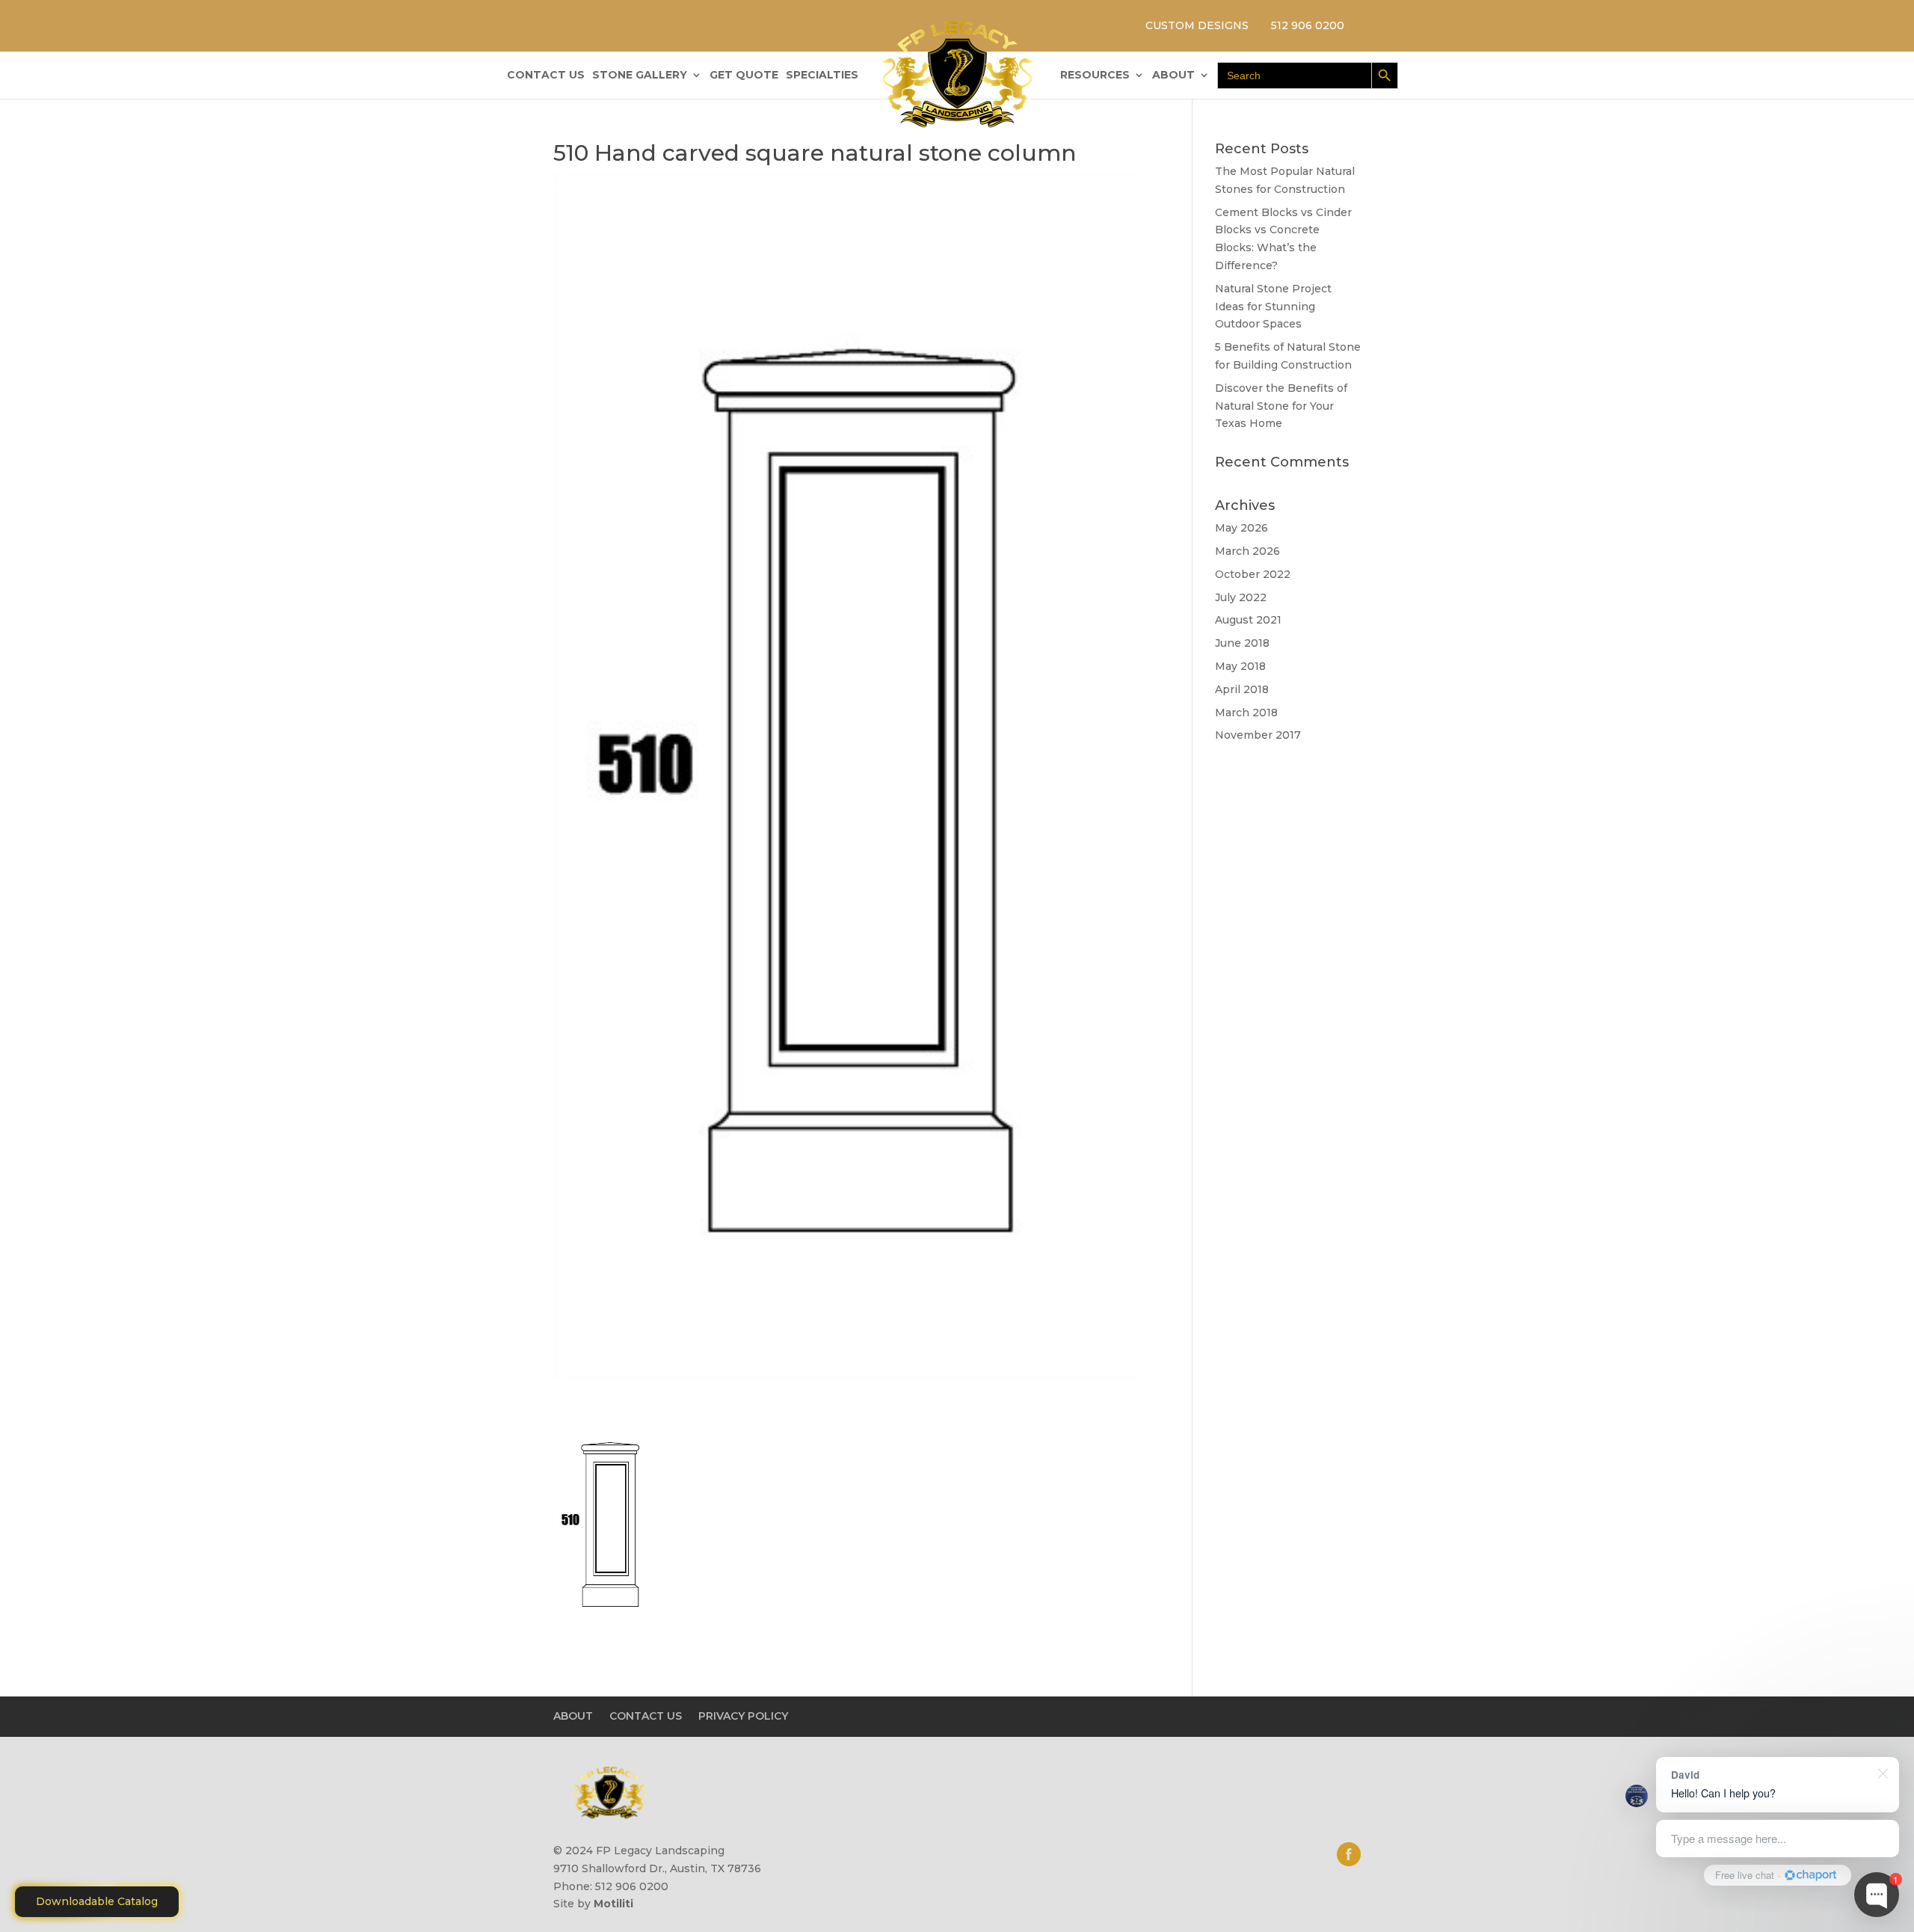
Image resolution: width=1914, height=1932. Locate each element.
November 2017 (1258, 735)
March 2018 (1246, 713)
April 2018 (1242, 689)
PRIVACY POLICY (743, 1716)
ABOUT (1173, 76)
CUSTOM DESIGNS (1197, 25)
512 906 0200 (1308, 25)
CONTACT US (546, 76)
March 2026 (1247, 551)
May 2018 (1240, 666)
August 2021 (1248, 620)
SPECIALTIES (822, 76)
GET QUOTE (744, 76)
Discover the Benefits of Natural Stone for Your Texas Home (1281, 406)
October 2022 (1253, 574)
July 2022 (1241, 597)
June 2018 (1242, 643)
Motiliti (613, 1904)
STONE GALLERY (640, 76)
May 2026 (1241, 528)
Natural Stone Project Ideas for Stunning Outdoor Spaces (1273, 307)
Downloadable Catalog (97, 1901)
